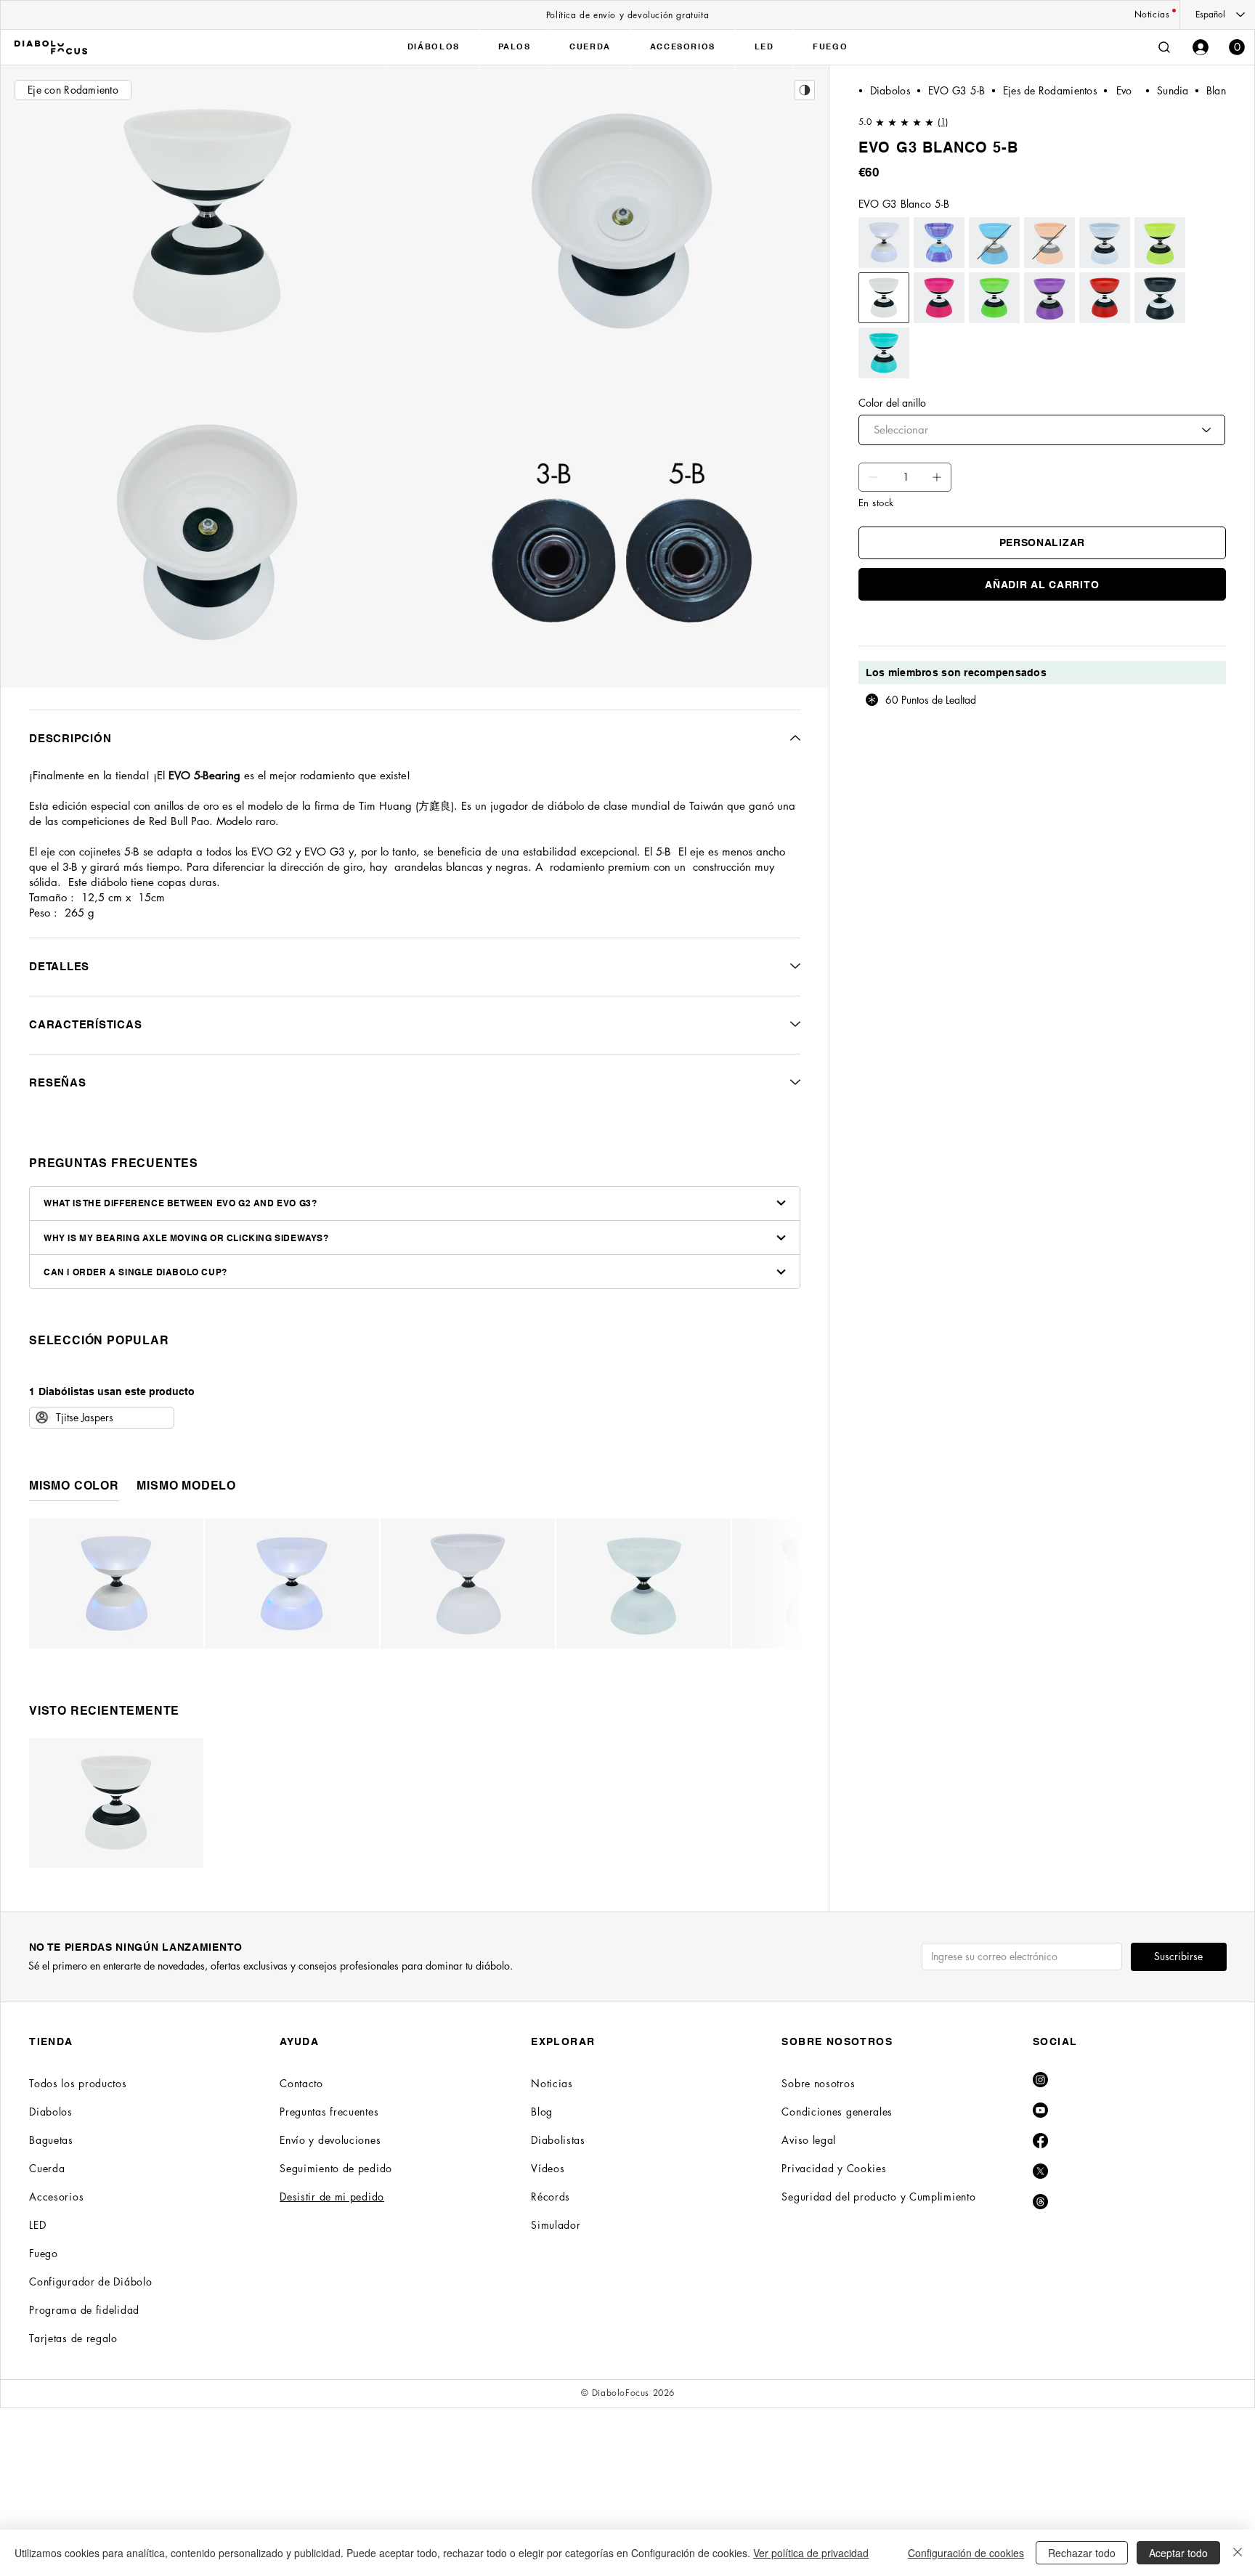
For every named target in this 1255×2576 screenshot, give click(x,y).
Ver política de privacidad (811, 2553)
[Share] (805, 90)
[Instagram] (1040, 2080)
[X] (1040, 2171)
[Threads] (1040, 2202)
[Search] (1164, 47)
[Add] (873, 477)
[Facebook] (1040, 2141)
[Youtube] (1040, 2110)
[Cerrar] (1238, 2553)
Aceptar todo (1178, 2553)
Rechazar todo (1082, 2553)
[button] (1237, 47)
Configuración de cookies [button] (966, 2553)
